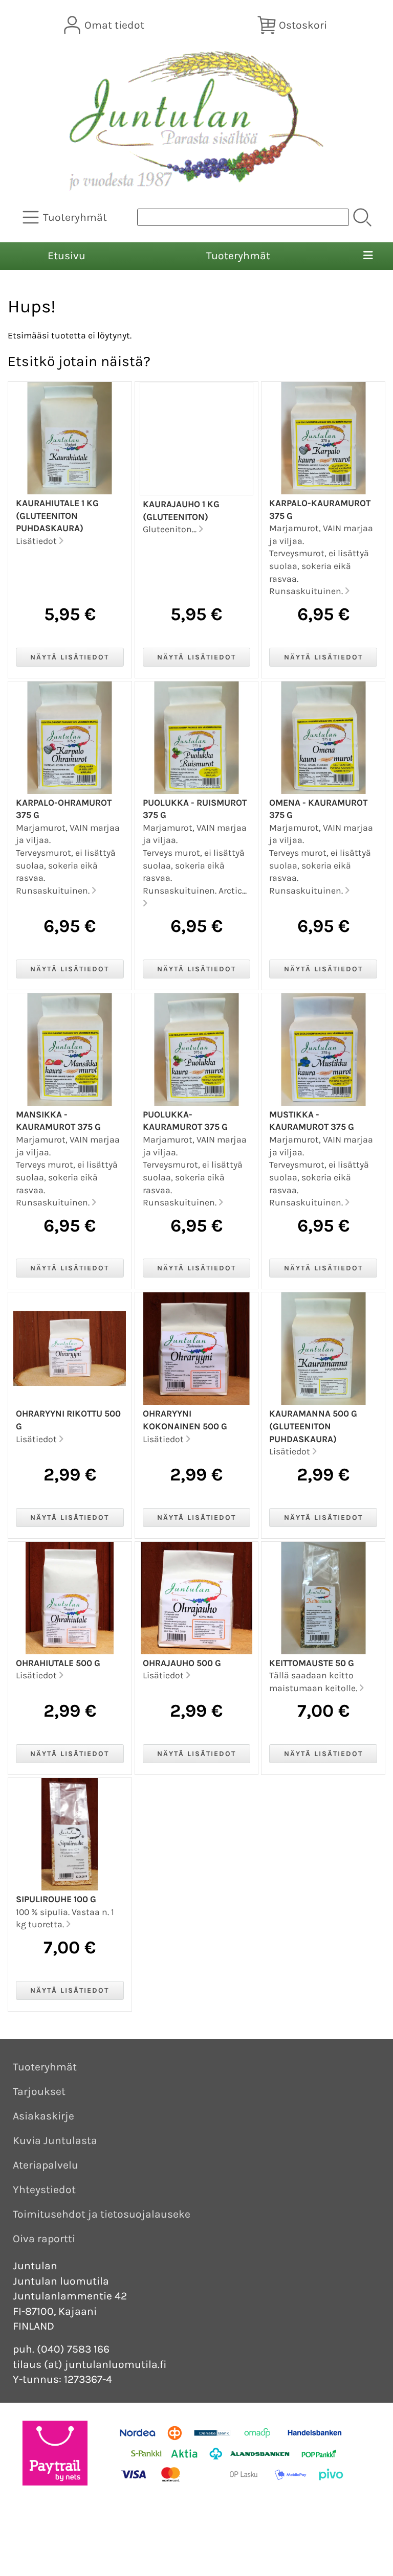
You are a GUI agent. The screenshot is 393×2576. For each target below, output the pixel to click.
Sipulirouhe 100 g (56, 1899)
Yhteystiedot (44, 2190)
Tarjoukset (39, 2091)
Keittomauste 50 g (312, 1663)
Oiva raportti (44, 2239)
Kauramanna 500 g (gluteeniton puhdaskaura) (313, 1426)
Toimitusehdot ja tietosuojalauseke (102, 2214)
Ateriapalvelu (46, 2165)
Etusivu (67, 256)
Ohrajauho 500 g (182, 1663)
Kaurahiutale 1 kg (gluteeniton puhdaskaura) (57, 516)
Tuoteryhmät (238, 256)
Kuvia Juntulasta (55, 2140)
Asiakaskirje (43, 2116)
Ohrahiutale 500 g (58, 1663)
